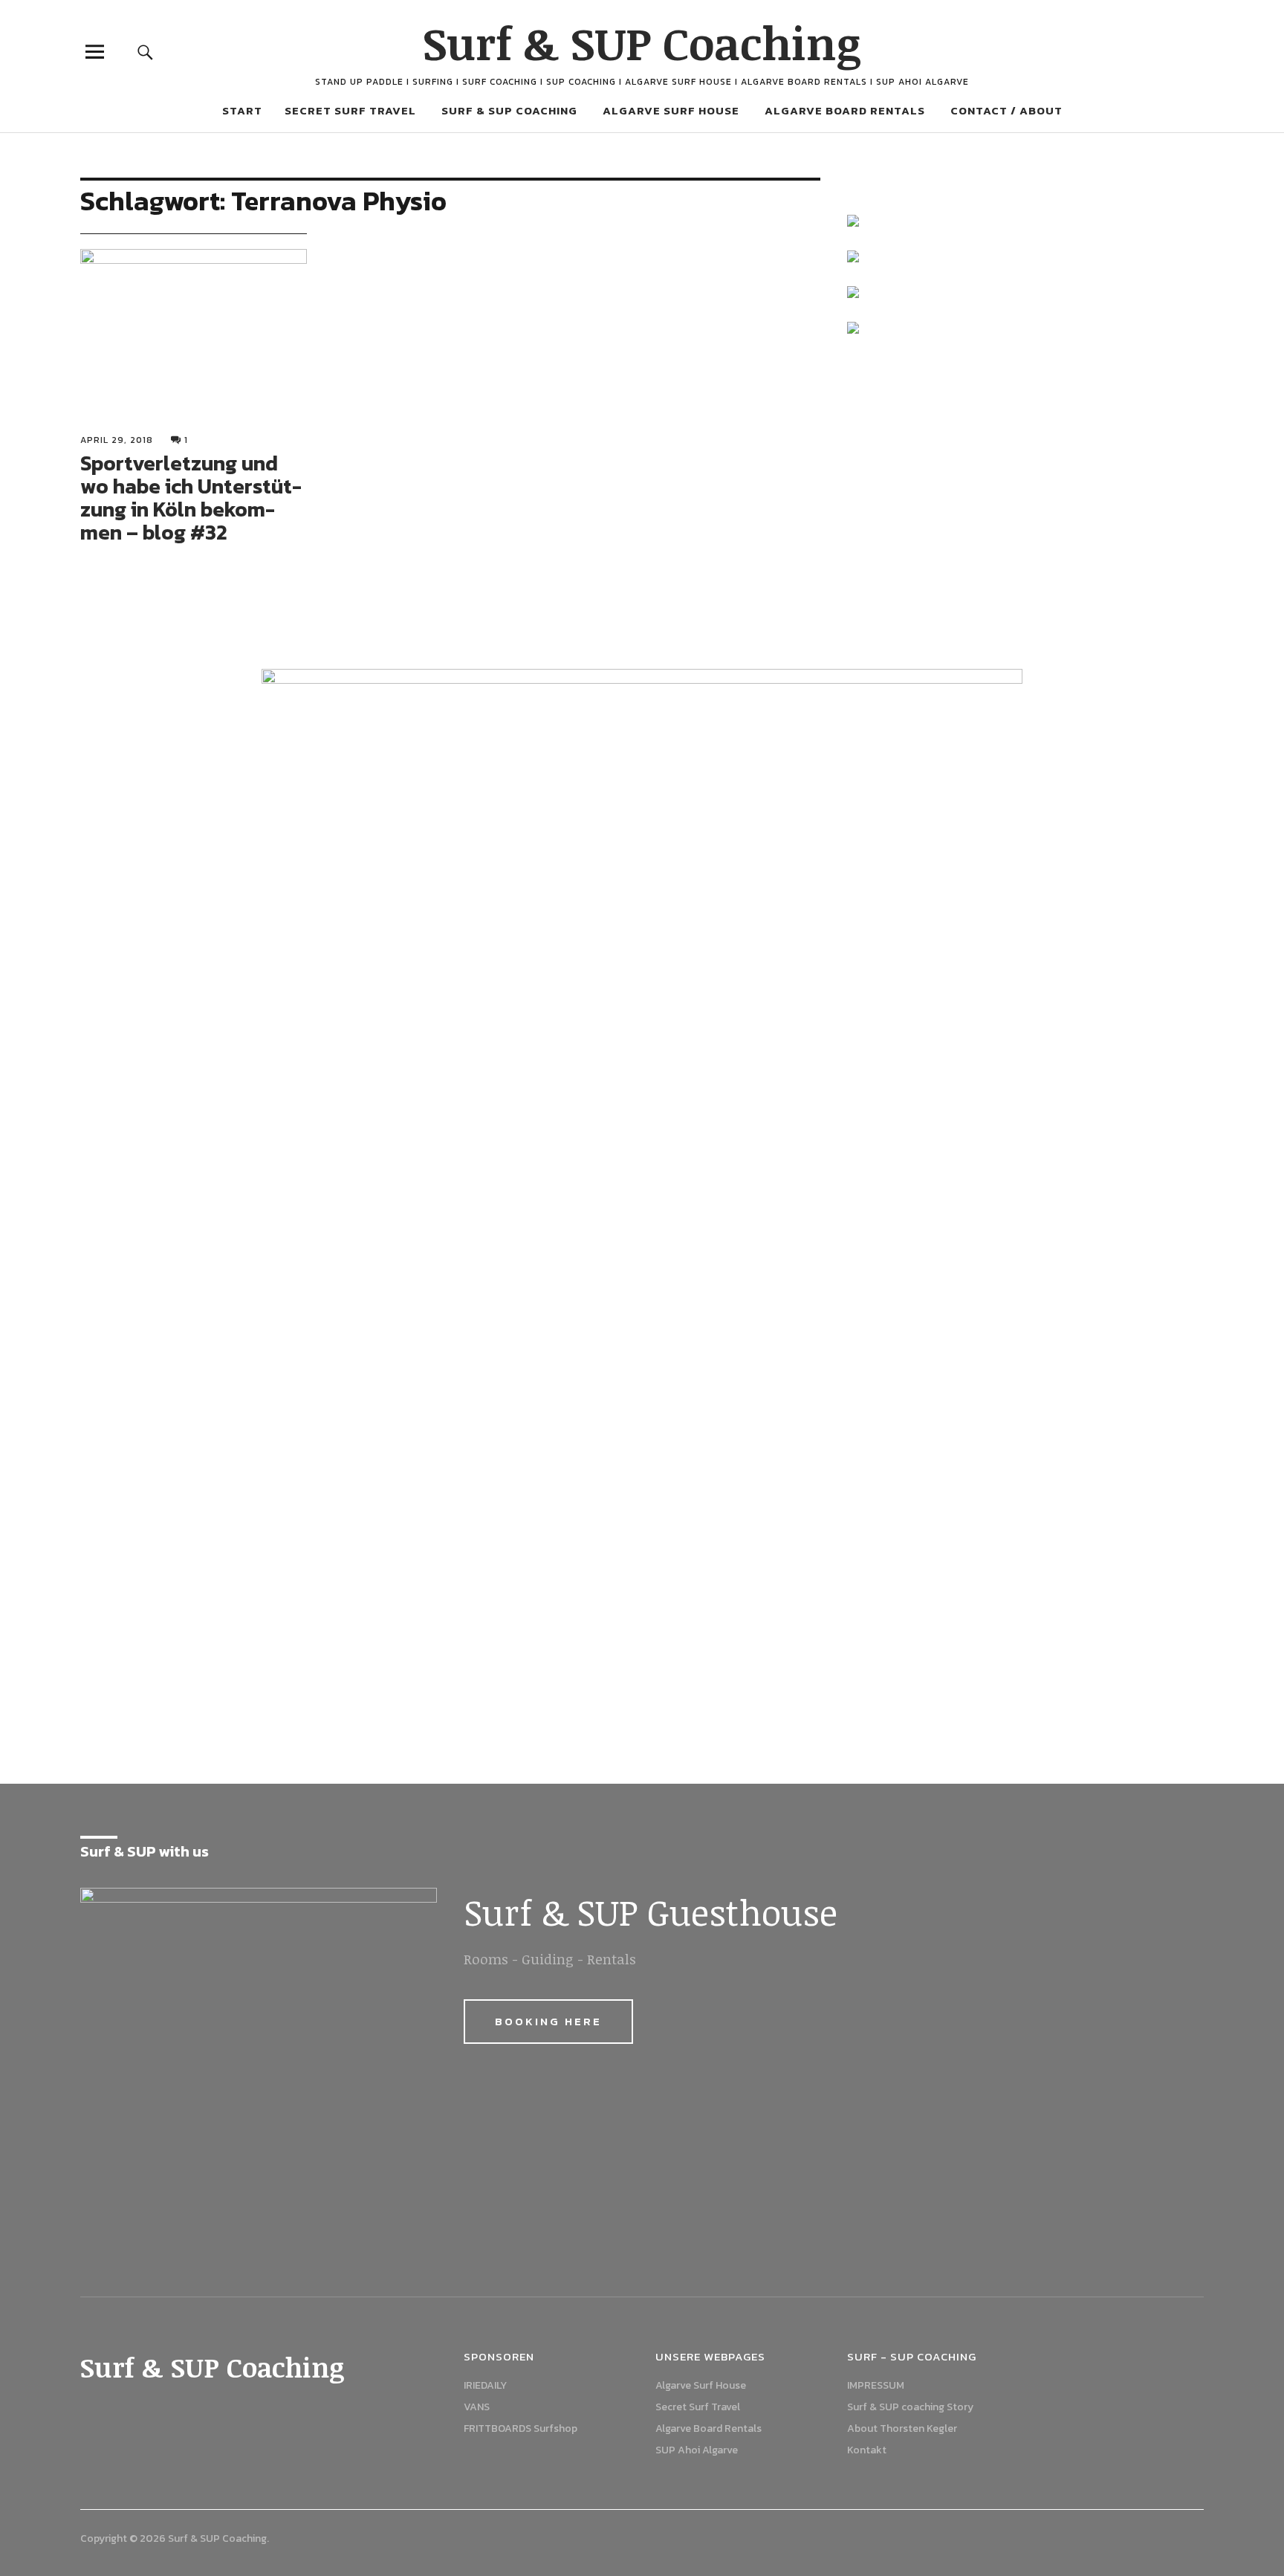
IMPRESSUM (876, 2385)
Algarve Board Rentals (845, 110)
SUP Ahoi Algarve (697, 2450)
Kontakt (867, 2450)
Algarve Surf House (671, 110)
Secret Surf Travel (350, 110)
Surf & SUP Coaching (642, 42)
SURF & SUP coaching (509, 110)
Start (242, 110)
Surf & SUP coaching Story (910, 2407)
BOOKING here (548, 2021)
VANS (477, 2407)
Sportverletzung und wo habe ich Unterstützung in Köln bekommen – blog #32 (191, 497)
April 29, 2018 (117, 440)
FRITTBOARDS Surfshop (521, 2428)
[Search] (146, 52)
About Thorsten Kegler (902, 2428)
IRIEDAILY (485, 2385)
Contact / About (1006, 110)
